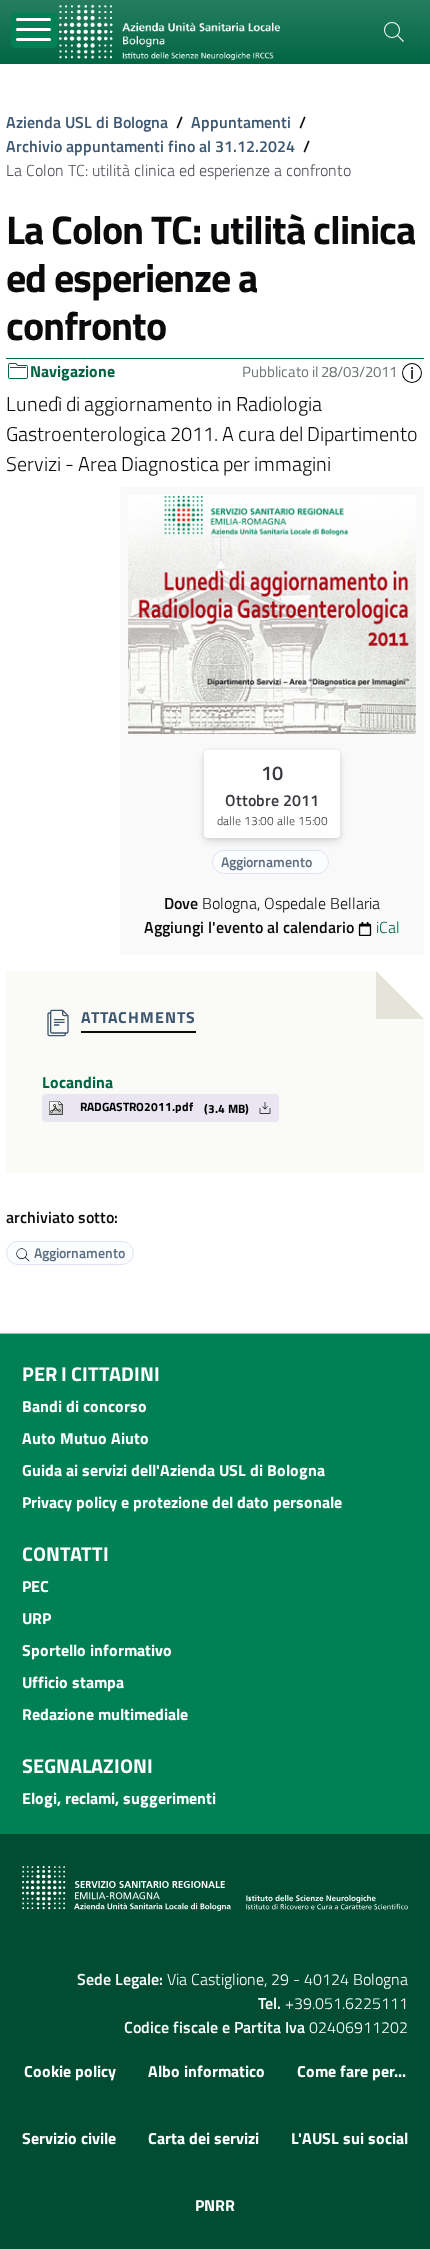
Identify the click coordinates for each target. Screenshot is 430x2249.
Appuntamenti (241, 122)
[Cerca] (394, 32)
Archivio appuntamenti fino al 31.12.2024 (150, 146)
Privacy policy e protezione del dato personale (182, 1502)
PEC (35, 1586)
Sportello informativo (97, 1650)
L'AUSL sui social (349, 2138)
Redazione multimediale (105, 1714)
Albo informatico (206, 2071)
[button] (412, 371)
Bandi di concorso (84, 1406)
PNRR (215, 2205)
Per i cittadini (91, 1373)
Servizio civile (69, 2138)
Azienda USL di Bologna (87, 122)
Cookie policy (70, 2071)
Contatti (65, 1553)
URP (36, 1618)
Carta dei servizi (203, 2138)
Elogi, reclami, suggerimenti (119, 1798)
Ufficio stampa (73, 1682)
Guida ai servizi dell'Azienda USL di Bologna (173, 1470)
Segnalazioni (87, 1765)
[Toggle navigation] (34, 30)
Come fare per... (351, 2071)
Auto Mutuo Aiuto (85, 1438)
